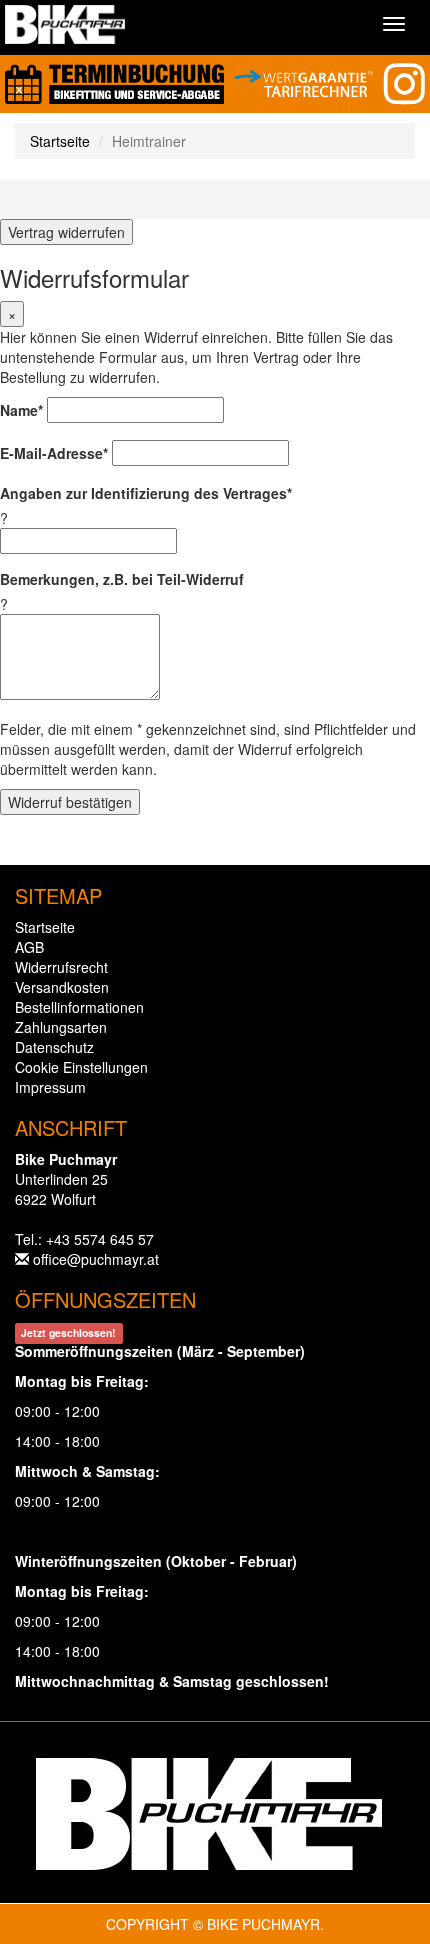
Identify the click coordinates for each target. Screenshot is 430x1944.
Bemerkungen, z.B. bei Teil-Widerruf (122, 579)
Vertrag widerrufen (66, 232)
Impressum (50, 1087)
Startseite (60, 141)
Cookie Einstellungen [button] (81, 1067)
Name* (21, 410)
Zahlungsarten (61, 1027)
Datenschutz (54, 1047)
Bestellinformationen (79, 1007)
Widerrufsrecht (61, 967)
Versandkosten (62, 987)
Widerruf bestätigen (70, 802)
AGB (29, 947)
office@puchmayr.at (96, 1259)
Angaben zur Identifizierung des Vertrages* (146, 493)
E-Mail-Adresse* (54, 453)
